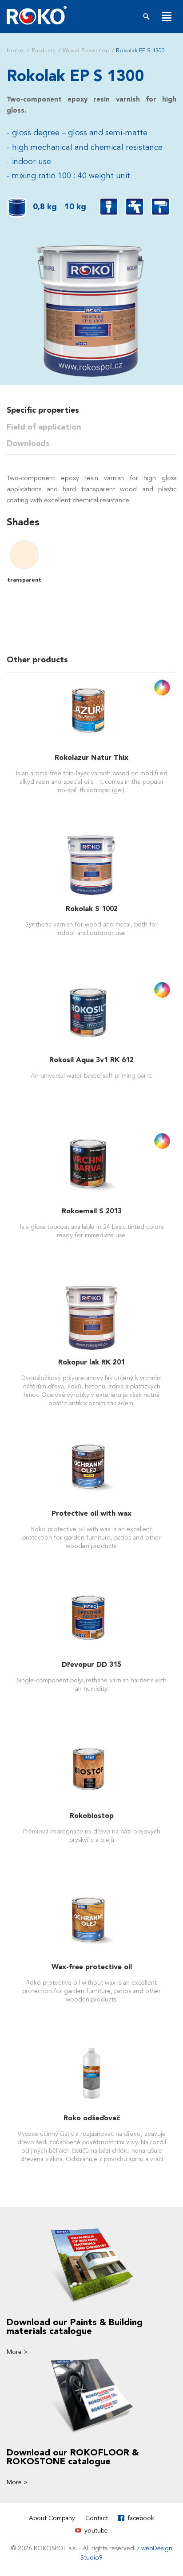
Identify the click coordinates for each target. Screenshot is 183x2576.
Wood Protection (86, 51)
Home (15, 51)
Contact (97, 2518)
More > (17, 2352)
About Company (52, 2518)
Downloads (28, 444)
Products (44, 51)
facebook (141, 2518)
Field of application (44, 427)
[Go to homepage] (37, 15)
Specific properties (43, 410)
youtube (96, 2531)
